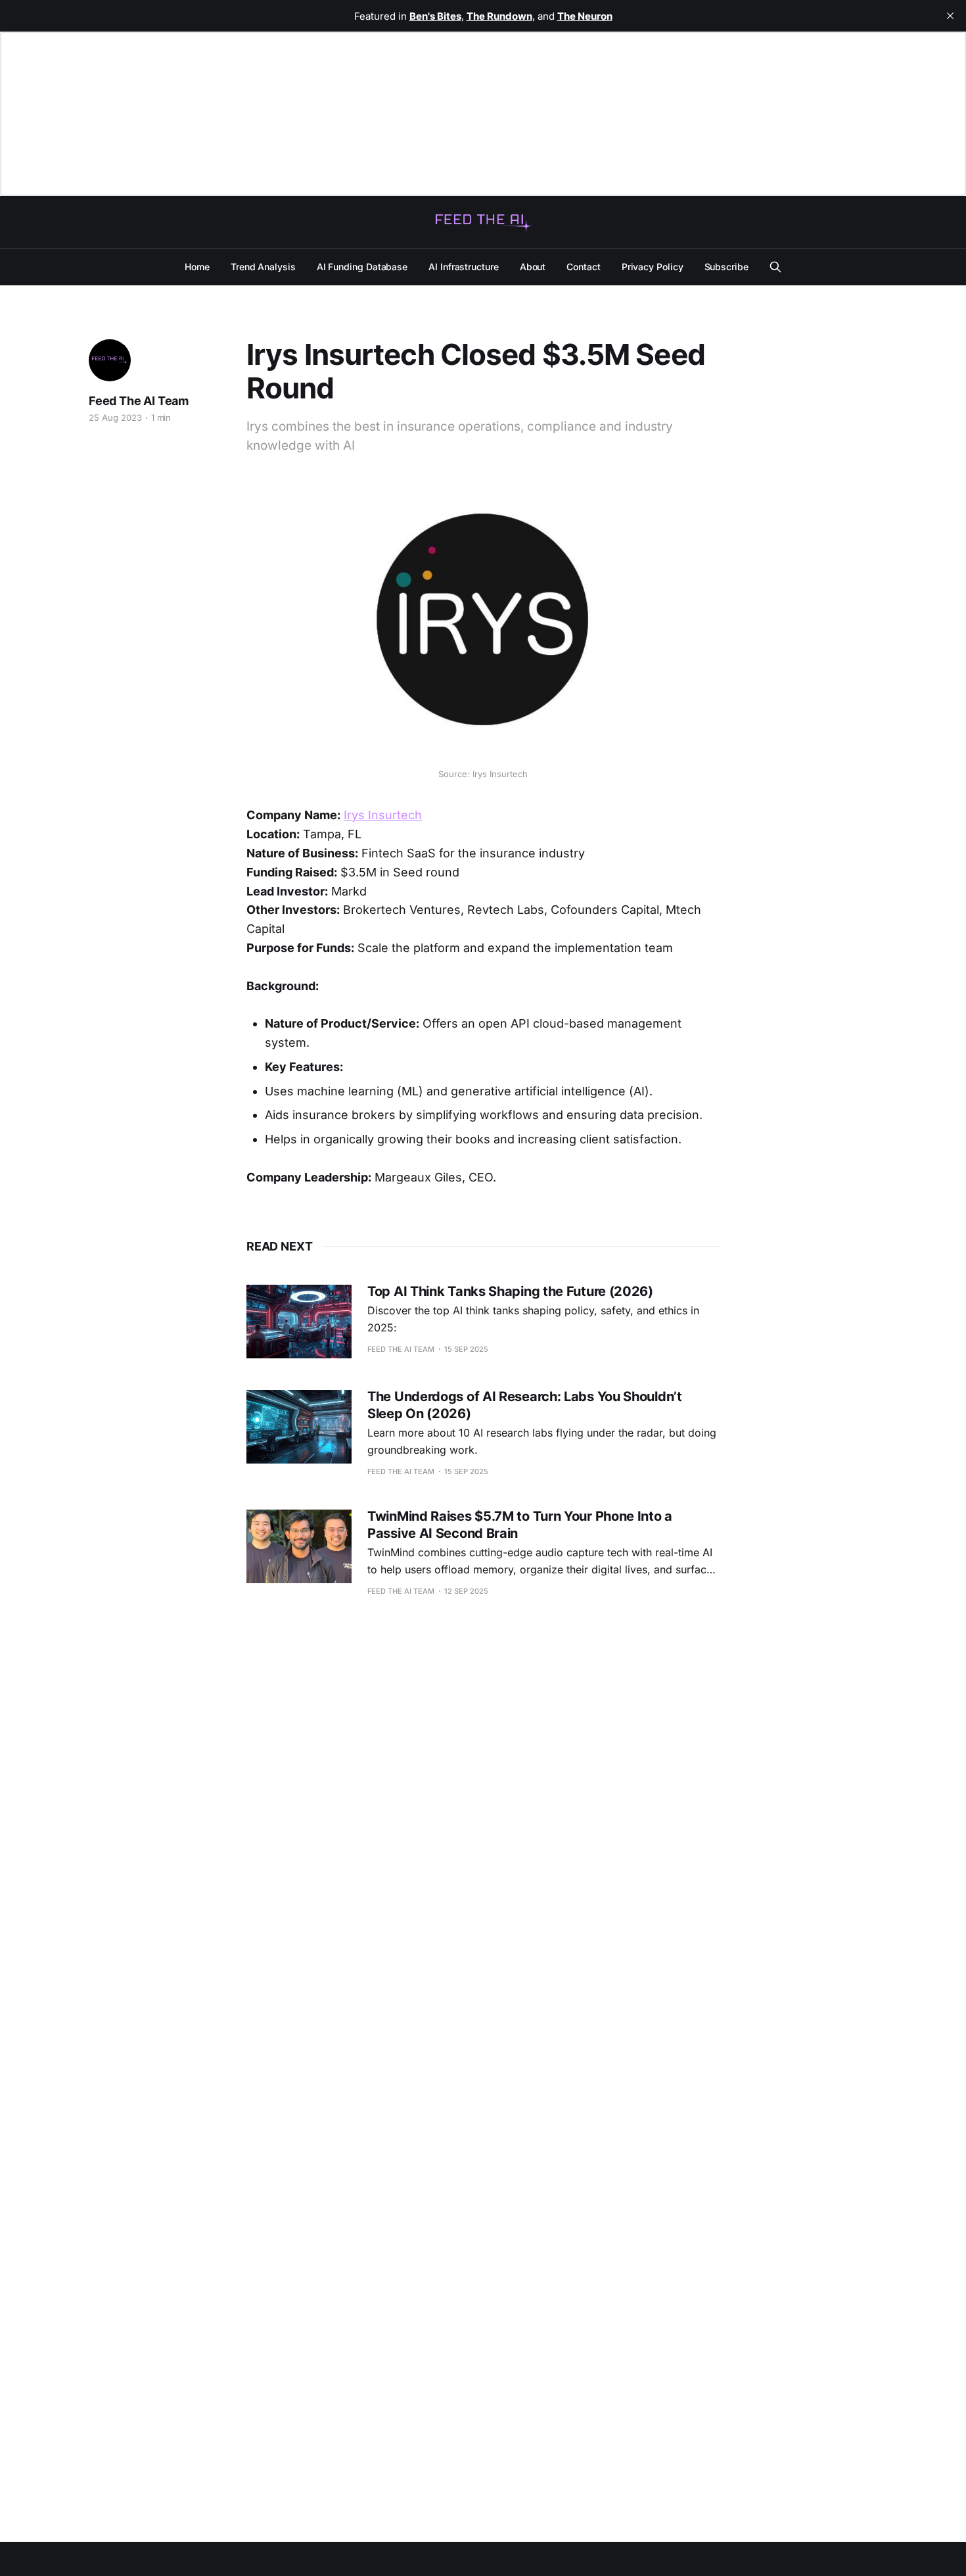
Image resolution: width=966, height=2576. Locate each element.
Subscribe (726, 267)
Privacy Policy (653, 267)
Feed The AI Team (139, 401)
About (533, 267)
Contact (583, 267)
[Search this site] (775, 267)
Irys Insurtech (383, 815)
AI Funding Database (362, 267)
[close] (950, 16)
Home (197, 267)
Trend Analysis (263, 267)
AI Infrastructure (464, 267)
